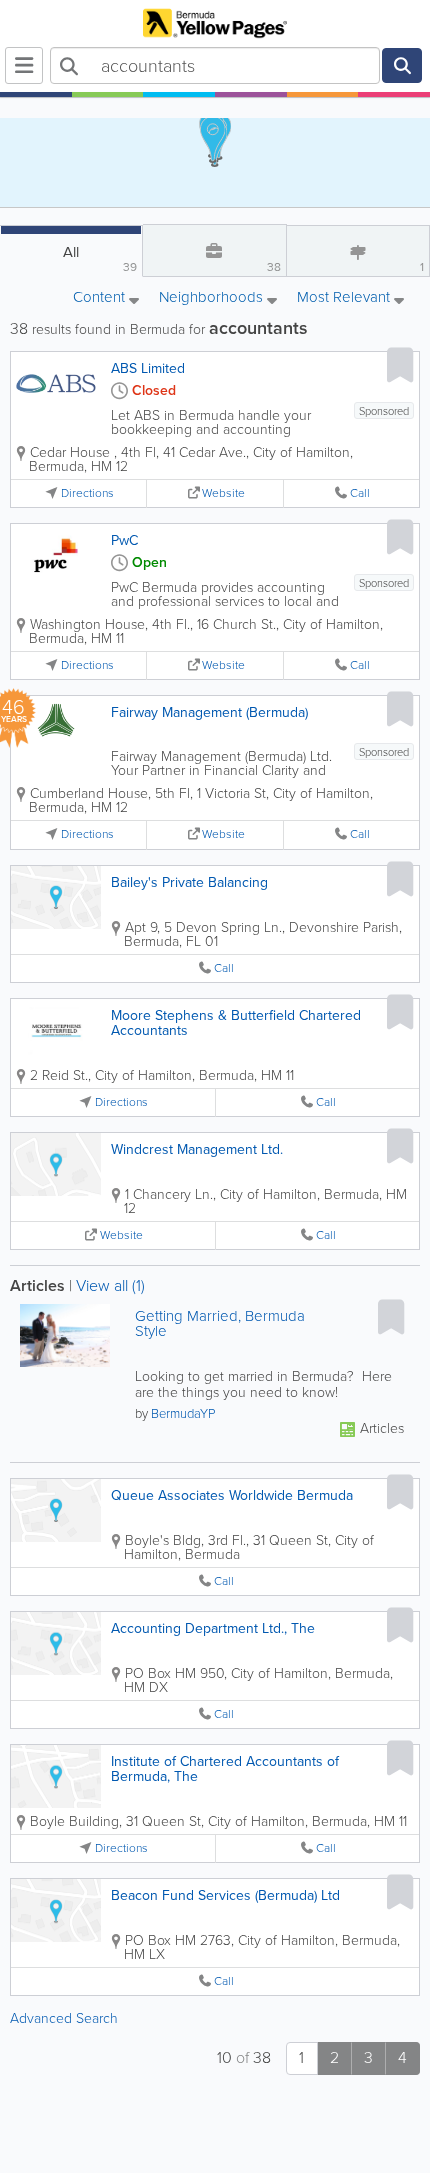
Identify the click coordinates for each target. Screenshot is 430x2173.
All (100, 258)
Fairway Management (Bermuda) (209, 712)
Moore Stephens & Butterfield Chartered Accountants (236, 1023)
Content (101, 298)
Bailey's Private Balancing (189, 882)
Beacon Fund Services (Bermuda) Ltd (225, 1895)
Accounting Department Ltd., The (213, 1628)
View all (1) (110, 1285)
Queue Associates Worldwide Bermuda (232, 1495)
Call (360, 493)
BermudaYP (183, 1413)
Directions (87, 493)
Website (223, 493)
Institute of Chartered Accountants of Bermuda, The (225, 1769)
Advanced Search (64, 2018)
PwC (124, 540)
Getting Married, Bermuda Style (220, 1324)
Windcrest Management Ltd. (197, 1149)
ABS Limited (148, 368)
